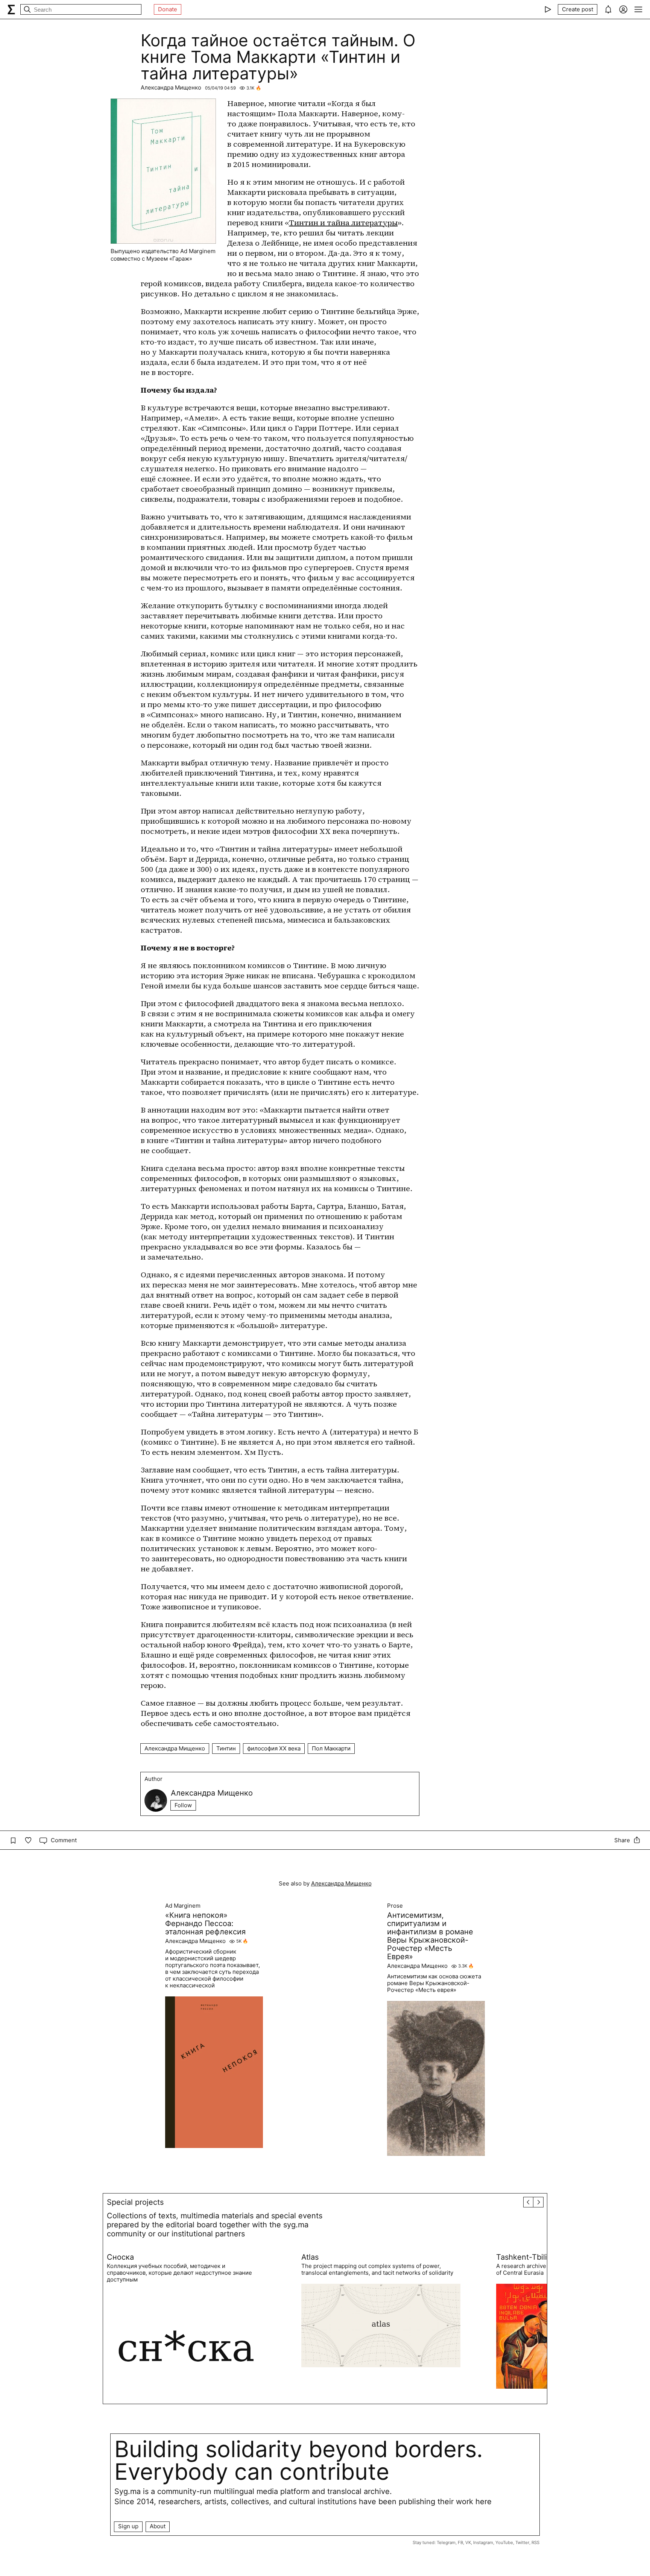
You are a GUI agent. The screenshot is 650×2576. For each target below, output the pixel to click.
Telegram (446, 2543)
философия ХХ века (274, 1748)
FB (460, 2543)
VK (468, 2543)
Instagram (483, 2543)
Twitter (522, 2543)
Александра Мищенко (171, 87)
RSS (535, 2543)
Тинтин (226, 1748)
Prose (395, 1906)
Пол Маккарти (331, 1748)
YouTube (504, 2543)
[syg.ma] (11, 9)
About (158, 2526)
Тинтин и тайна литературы (343, 223)
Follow (183, 1805)
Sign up (128, 2526)
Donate (168, 9)
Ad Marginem (183, 1906)
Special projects (135, 2202)
